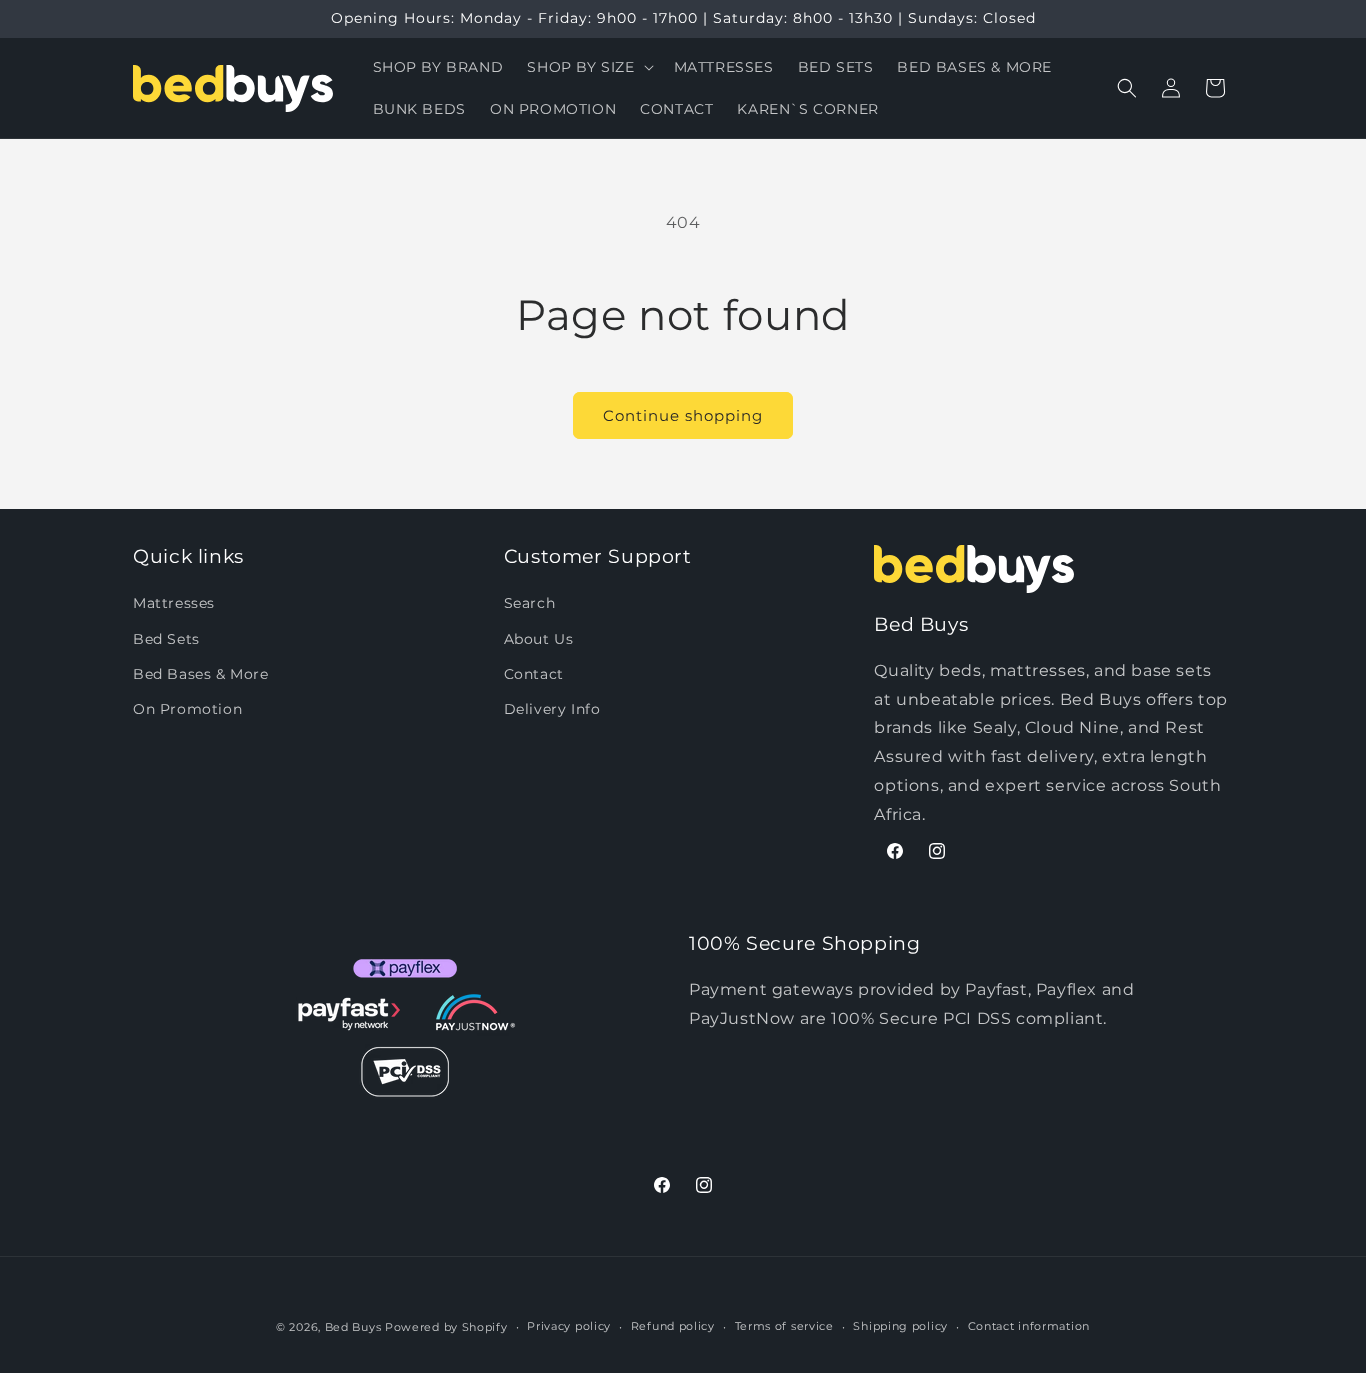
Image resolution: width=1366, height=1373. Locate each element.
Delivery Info (552, 709)
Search (530, 603)
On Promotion (187, 709)
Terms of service (784, 1326)
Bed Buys (353, 1327)
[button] (588, 67)
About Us (539, 639)
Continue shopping (683, 415)
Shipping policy (900, 1326)
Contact (534, 674)
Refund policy (673, 1326)
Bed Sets (166, 639)
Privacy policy (569, 1326)
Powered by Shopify (446, 1327)
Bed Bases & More (201, 674)
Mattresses (174, 603)
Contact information (1029, 1326)
